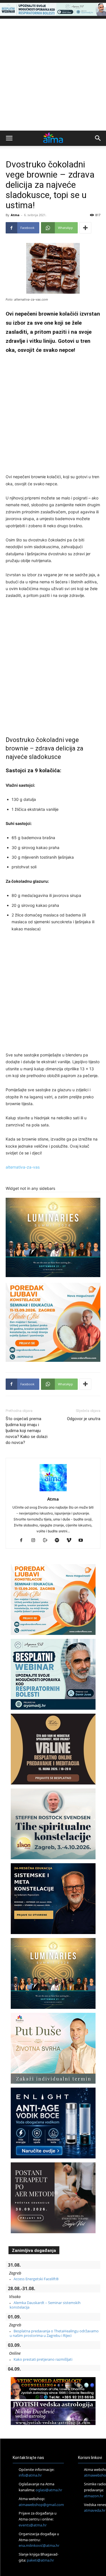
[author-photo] (53, 1491)
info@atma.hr (30, 2475)
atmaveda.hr (95, 2510)
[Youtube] (83, 1541)
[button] (9, 138)
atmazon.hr (94, 2496)
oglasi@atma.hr (49, 2490)
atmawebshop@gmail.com (41, 2505)
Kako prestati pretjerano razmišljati (43, 2359)
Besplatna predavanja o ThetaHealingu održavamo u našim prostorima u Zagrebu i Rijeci (54, 2333)
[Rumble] (47, 1541)
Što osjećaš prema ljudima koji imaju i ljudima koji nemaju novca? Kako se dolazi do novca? (27, 1431)
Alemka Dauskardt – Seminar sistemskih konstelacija (45, 2305)
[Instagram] (35, 1541)
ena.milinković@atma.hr (39, 2545)
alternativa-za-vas (23, 1167)
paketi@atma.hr (40, 2560)
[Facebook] (23, 1541)
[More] (85, 228)
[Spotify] (59, 1541)
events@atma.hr (33, 2525)
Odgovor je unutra (84, 1419)
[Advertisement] (53, 75)
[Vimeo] (71, 1541)
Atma (15, 215)
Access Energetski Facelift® (36, 2279)
